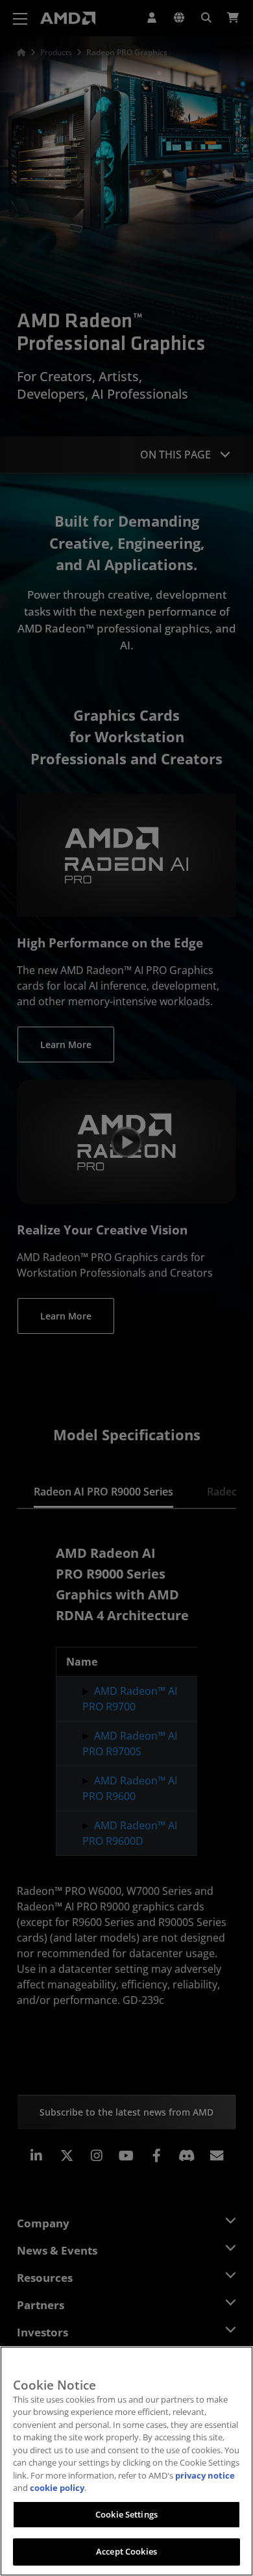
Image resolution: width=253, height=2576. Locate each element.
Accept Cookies (126, 2551)
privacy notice (205, 2475)
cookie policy (57, 2488)
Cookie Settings (126, 2514)
